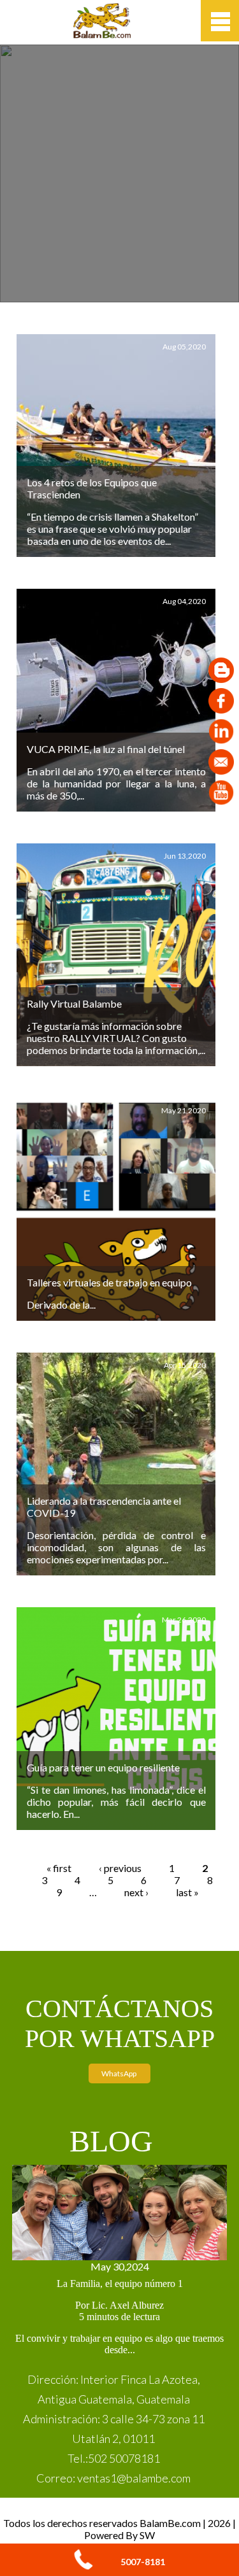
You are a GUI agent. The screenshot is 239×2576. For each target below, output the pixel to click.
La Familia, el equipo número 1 (120, 2284)
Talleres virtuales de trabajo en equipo (109, 1282)
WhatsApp (119, 2073)
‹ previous (120, 1868)
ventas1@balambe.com (134, 2478)
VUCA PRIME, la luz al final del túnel (106, 749)
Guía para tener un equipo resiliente (103, 1767)
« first (59, 1868)
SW (147, 2535)
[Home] (102, 34)
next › (136, 1892)
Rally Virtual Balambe (74, 1003)
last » (187, 1892)
